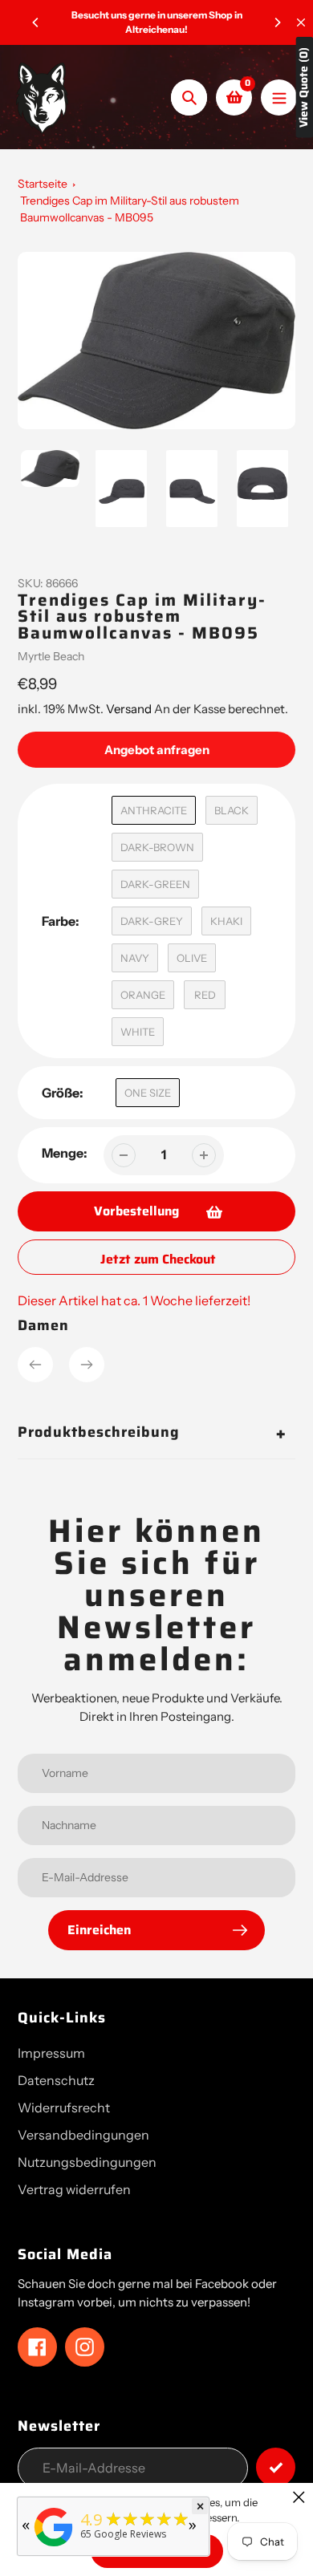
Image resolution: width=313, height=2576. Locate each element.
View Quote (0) (304, 87)
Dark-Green (155, 884)
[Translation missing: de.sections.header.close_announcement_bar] (301, 22)
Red (205, 995)
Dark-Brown (157, 847)
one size (148, 1093)
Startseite (43, 184)
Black (232, 810)
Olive (192, 958)
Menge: (65, 1153)
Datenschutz (56, 2080)
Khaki (226, 921)
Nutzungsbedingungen (87, 2162)
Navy (135, 958)
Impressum (51, 2053)
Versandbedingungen (83, 2135)
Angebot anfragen (157, 750)
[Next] (277, 22)
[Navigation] (279, 97)
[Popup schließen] (299, 2497)
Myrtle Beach (51, 656)
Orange (143, 995)
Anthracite (154, 810)
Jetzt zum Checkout (158, 1259)
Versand (130, 709)
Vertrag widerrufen (74, 2189)
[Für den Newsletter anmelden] (276, 2467)
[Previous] (36, 22)
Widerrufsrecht (64, 2107)
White (138, 1032)
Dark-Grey (152, 921)
